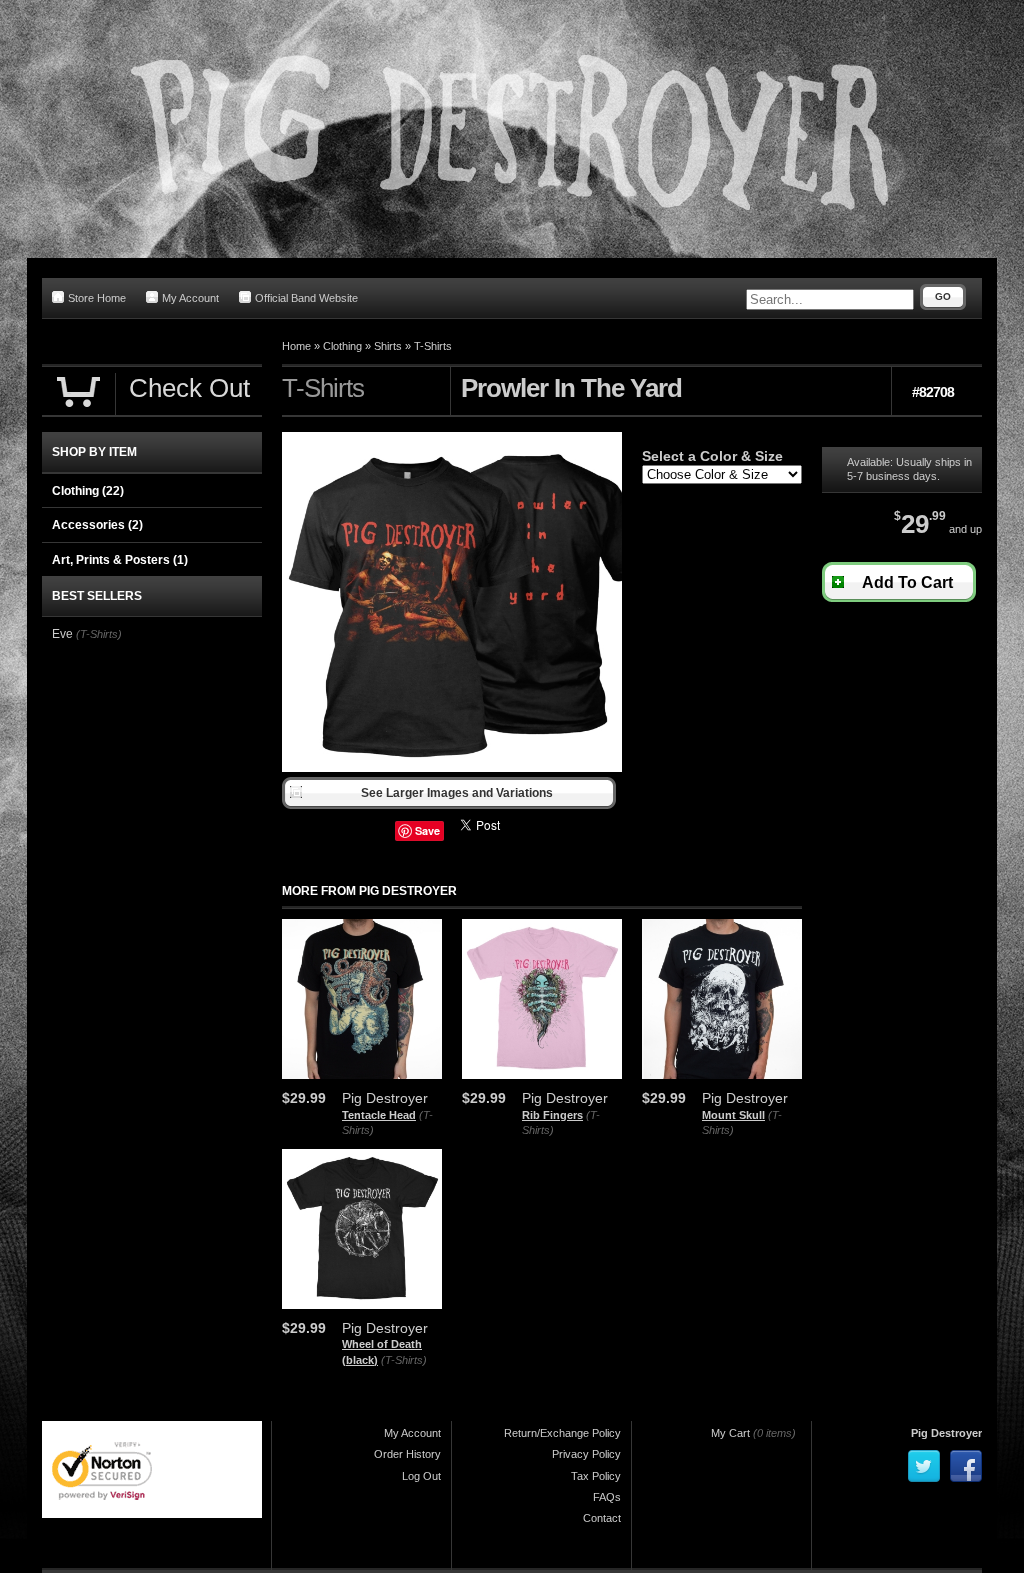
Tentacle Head (379, 1115)
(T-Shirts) (404, 1360)
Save (427, 830)
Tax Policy (596, 1476)
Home (296, 346)
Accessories (97, 525)
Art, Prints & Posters (120, 560)
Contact (602, 1518)
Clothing (342, 346)
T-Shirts (433, 346)
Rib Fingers (552, 1115)
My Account (190, 298)
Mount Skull (733, 1115)
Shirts (388, 346)
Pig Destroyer (946, 1433)
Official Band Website (306, 298)
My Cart (730, 1433)
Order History (407, 1454)
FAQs (607, 1497)
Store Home (97, 298)
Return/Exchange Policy (562, 1433)
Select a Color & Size (712, 456)
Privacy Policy (586, 1454)
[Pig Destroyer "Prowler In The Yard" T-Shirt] (452, 768)
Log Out (421, 1476)
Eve (62, 634)
